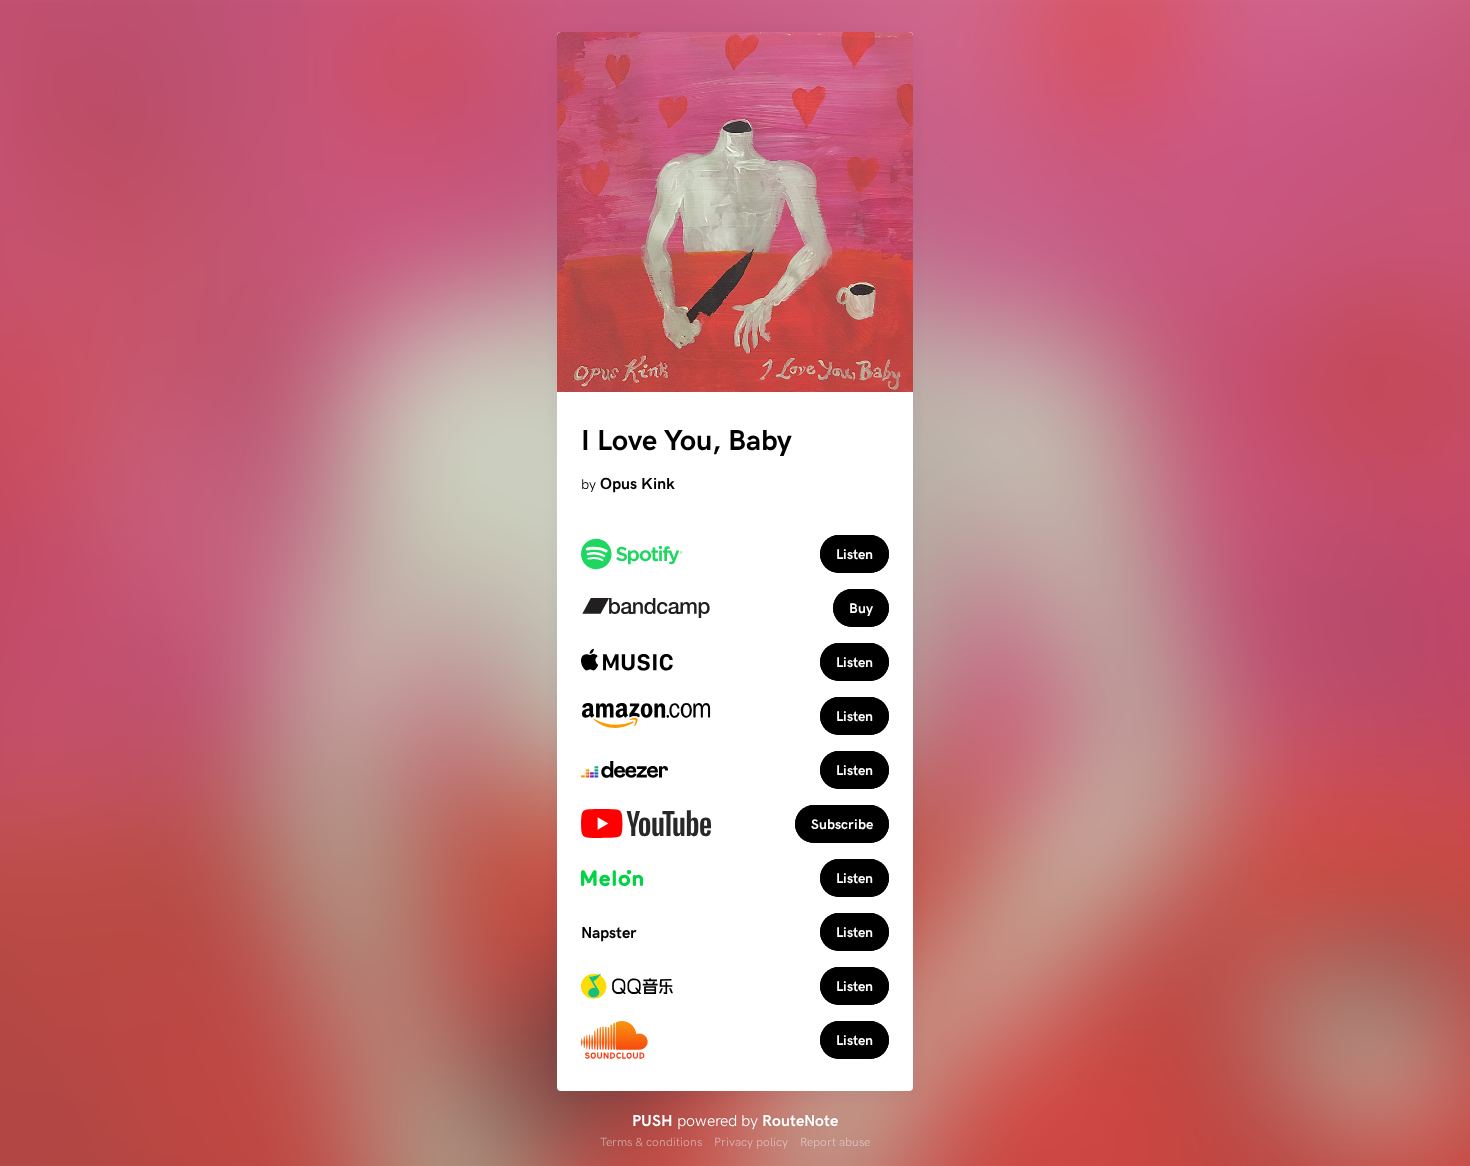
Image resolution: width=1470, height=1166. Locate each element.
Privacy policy (751, 1141)
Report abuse (835, 1141)
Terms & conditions (651, 1141)
